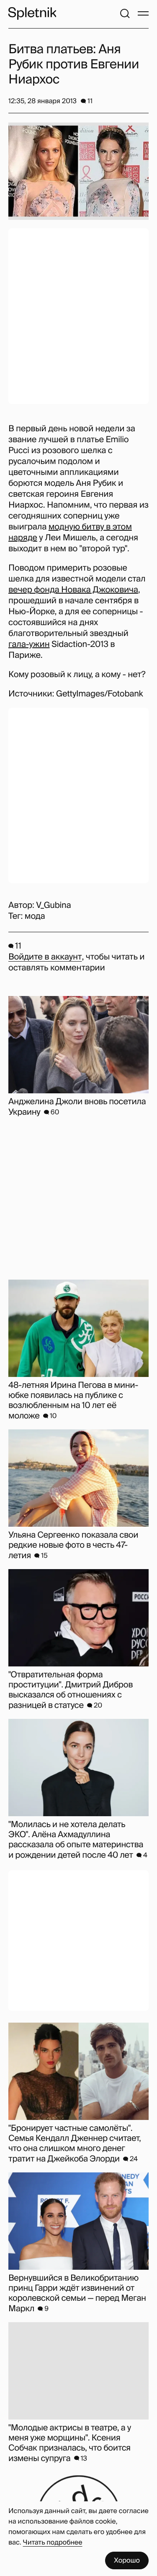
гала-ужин (29, 644)
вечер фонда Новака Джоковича (73, 590)
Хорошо (127, 2560)
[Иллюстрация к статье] (78, 171)
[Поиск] (125, 13)
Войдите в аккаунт (45, 957)
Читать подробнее (53, 2542)
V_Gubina (53, 905)
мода (35, 916)
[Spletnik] (32, 13)
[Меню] (143, 13)
